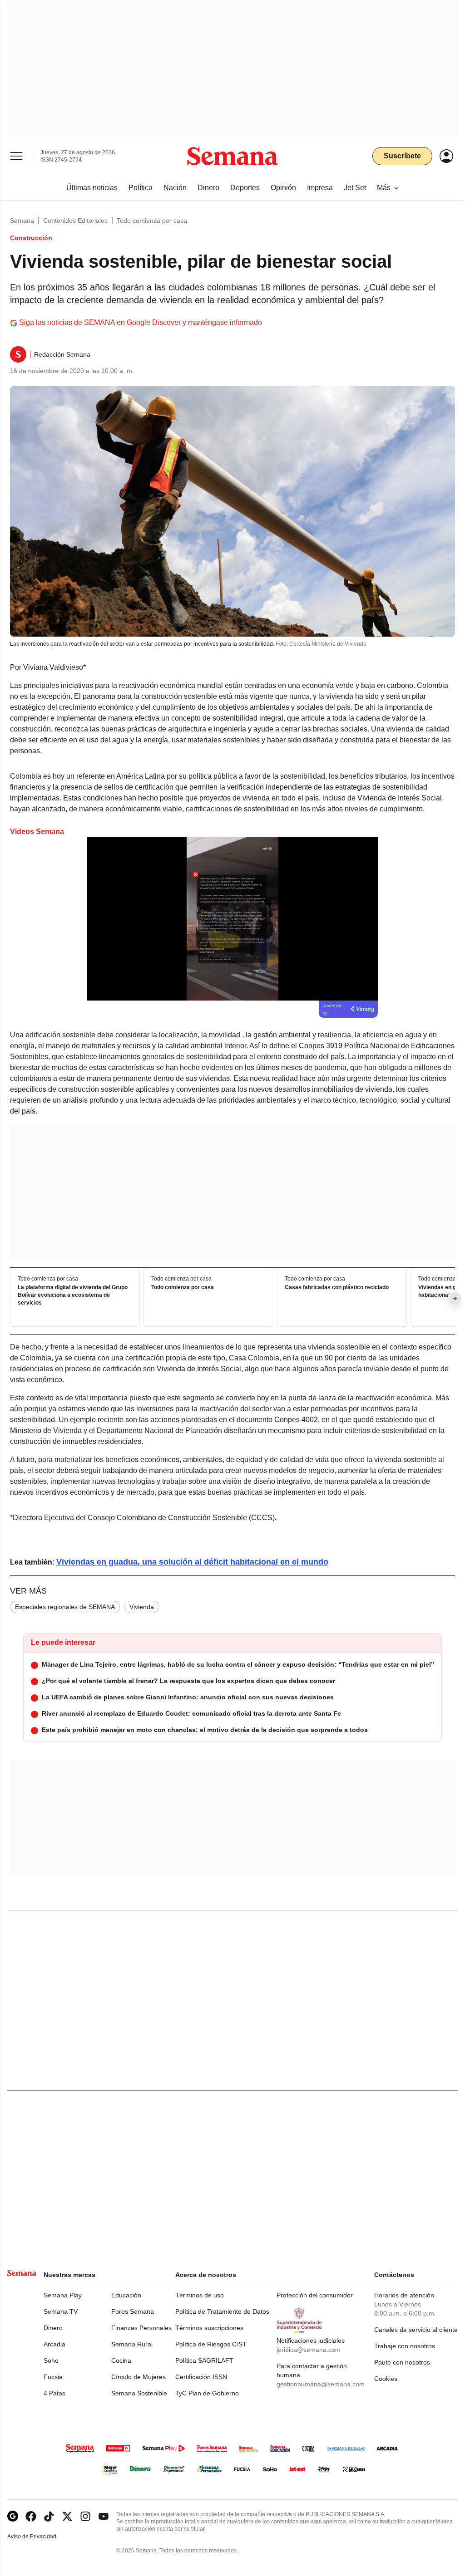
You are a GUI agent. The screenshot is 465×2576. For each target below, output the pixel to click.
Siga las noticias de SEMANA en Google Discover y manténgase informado (141, 322)
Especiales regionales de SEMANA (65, 1607)
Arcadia (54, 2344)
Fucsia (53, 2377)
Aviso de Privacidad (41, 2537)
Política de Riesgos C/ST (211, 2344)
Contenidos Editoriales (75, 221)
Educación (126, 2295)
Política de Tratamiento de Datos (222, 2311)
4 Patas (54, 2393)
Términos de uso (200, 2295)
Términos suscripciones (209, 2328)
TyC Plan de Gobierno (207, 2393)
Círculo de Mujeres (139, 2377)
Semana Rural (132, 2344)
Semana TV (61, 2311)
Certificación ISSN (201, 2377)
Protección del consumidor (315, 2295)
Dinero (53, 2328)
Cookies (386, 2379)
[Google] (13, 2516)
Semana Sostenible (139, 2393)
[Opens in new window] (31, 2516)
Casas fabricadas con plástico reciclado (337, 1287)
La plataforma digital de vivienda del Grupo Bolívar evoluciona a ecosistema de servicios (73, 1295)
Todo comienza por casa (152, 221)
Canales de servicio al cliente (416, 2330)
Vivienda (142, 1607)
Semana (22, 221)
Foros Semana (133, 2311)
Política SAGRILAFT (204, 2360)
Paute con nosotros (402, 2362)
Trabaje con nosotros (405, 2346)
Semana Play (63, 2295)
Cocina (121, 2360)
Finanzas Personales (141, 2328)
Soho (51, 2360)
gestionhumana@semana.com (321, 2384)
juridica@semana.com (309, 2350)
